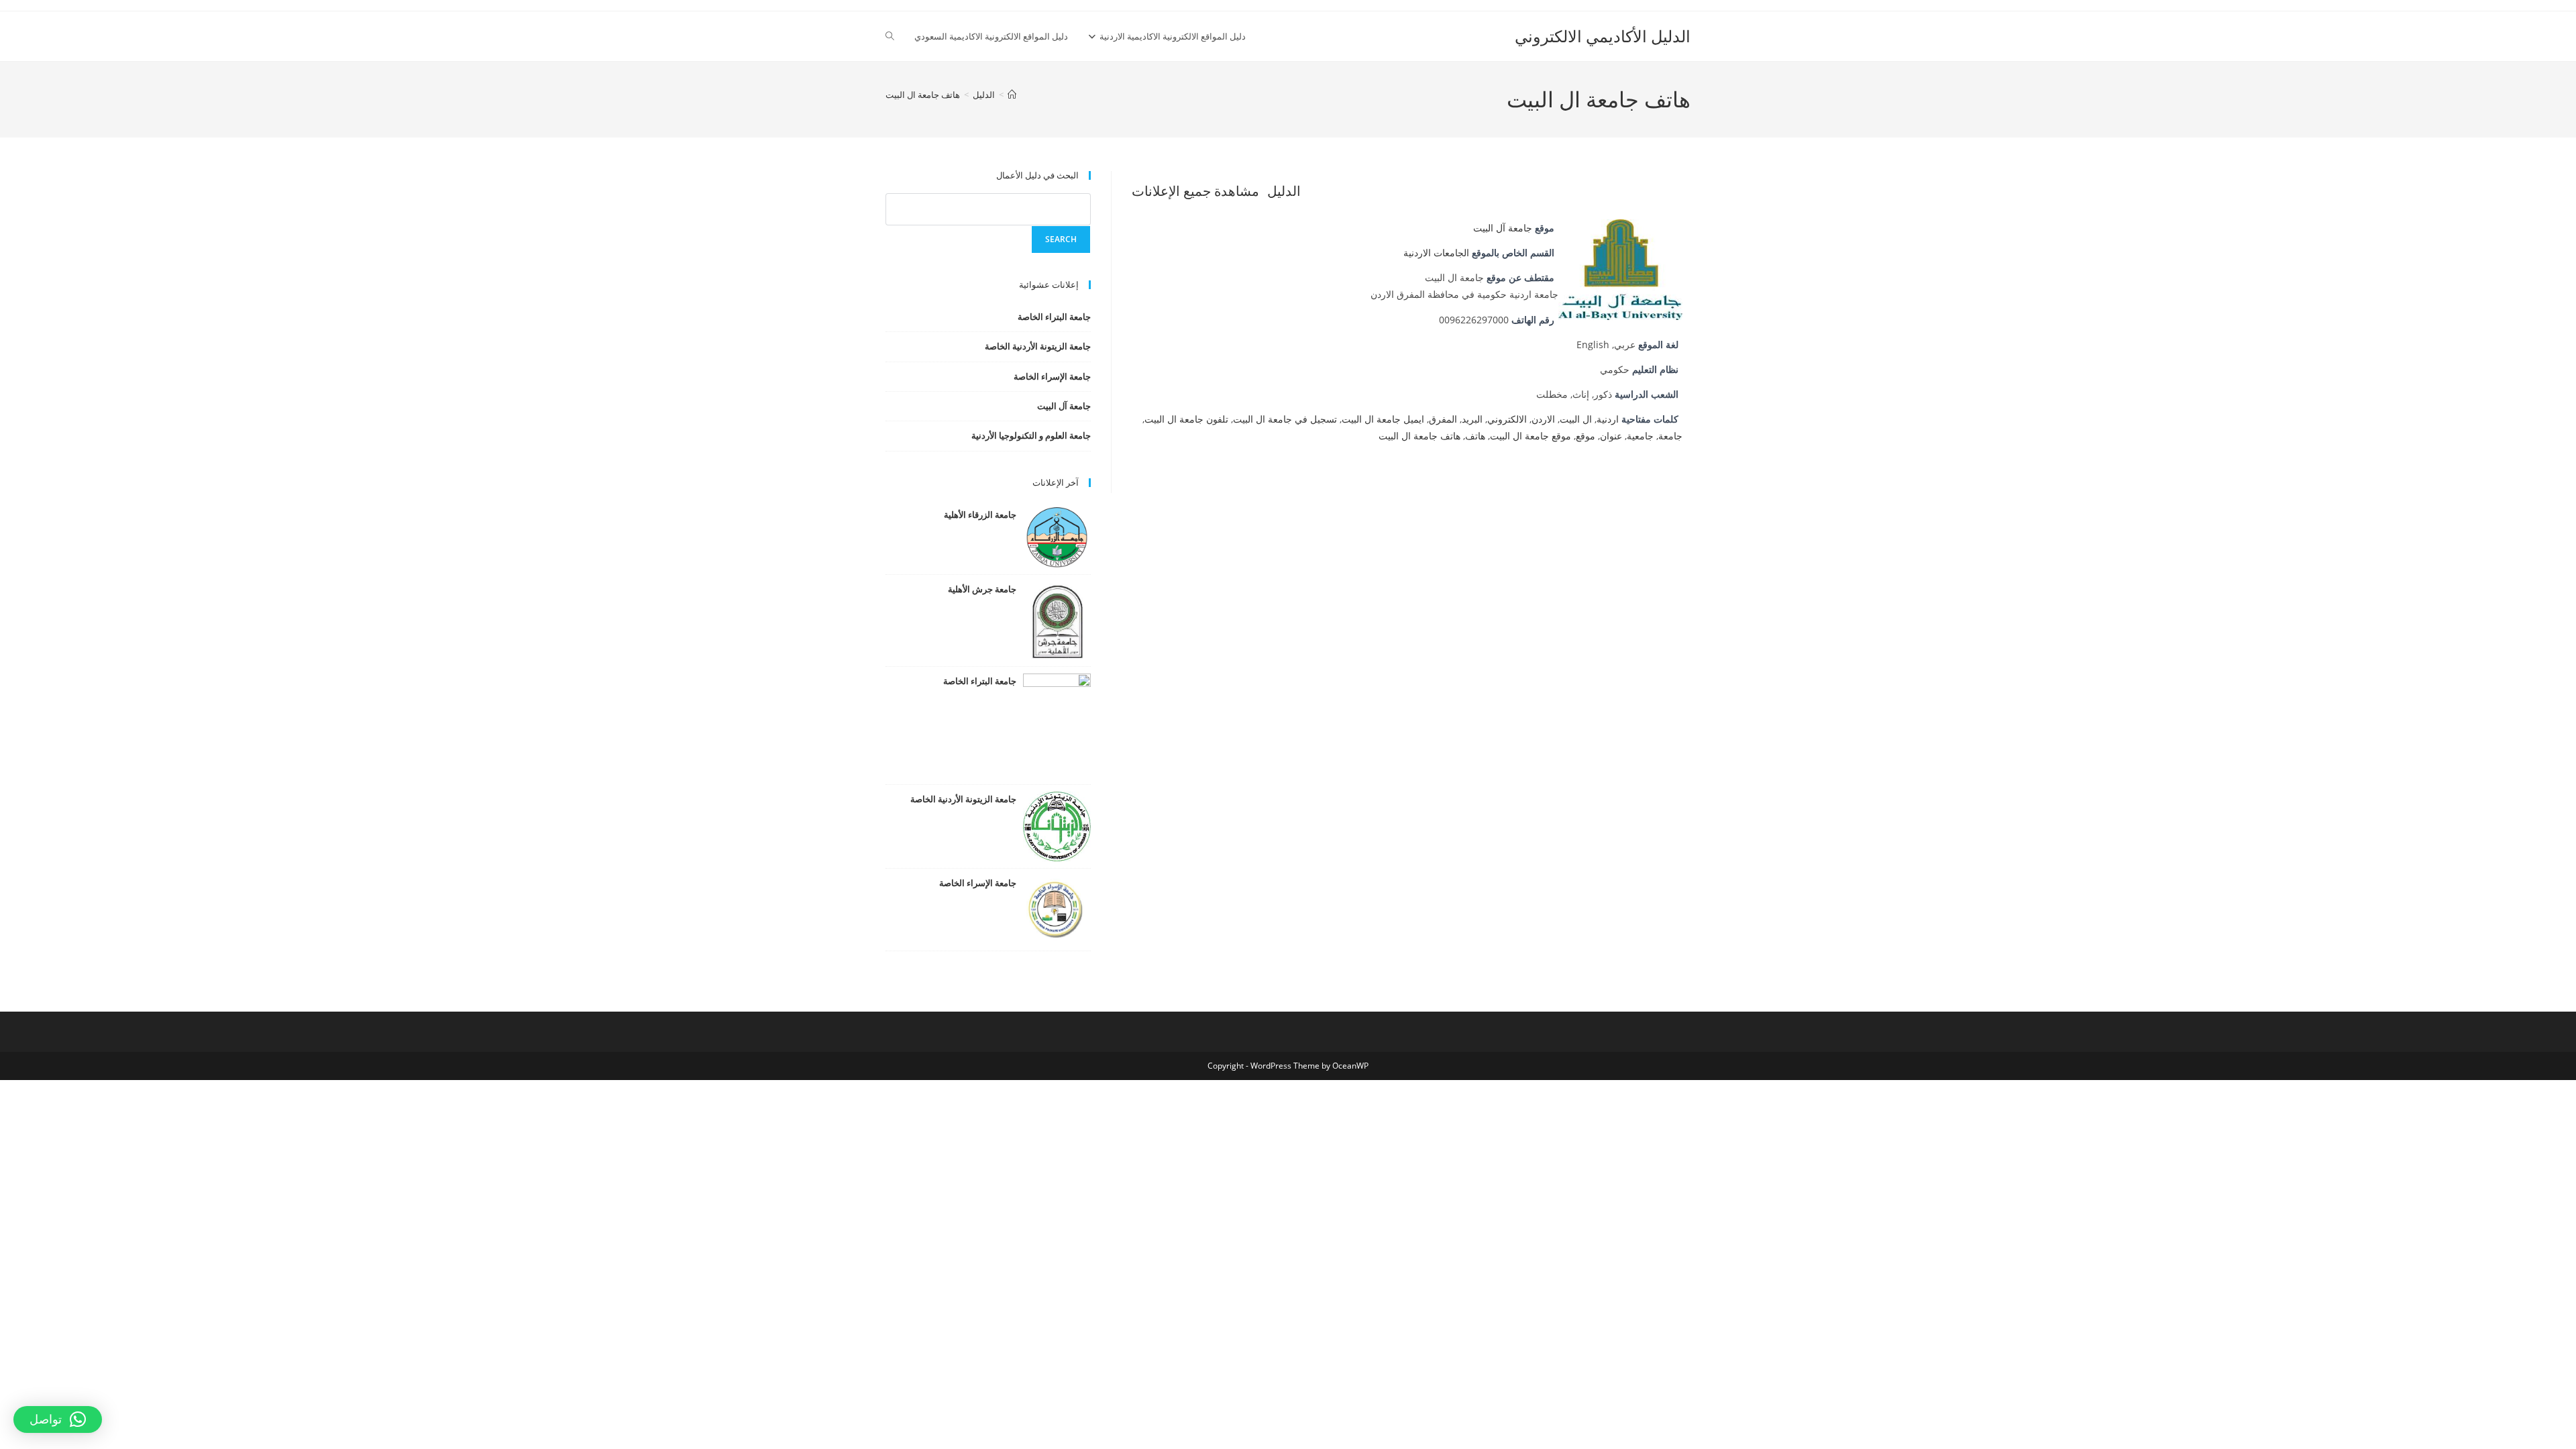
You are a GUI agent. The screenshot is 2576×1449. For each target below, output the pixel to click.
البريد (1472, 419)
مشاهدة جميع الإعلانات (1195, 191)
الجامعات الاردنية (1436, 253)
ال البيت (1576, 419)
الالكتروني (1507, 419)
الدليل (1284, 191)
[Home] (1012, 95)
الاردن (1543, 419)
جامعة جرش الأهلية (982, 589)
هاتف (1475, 436)
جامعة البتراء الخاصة (1054, 317)
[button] (58, 1419)
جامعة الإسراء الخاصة (1052, 376)
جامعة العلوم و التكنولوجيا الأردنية (1031, 435)
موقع (1586, 436)
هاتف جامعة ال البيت (923, 95)
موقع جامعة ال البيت (1531, 436)
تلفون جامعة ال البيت (1186, 419)
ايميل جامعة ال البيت (1383, 419)
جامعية (1640, 436)
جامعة (1670, 436)
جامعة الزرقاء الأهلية (980, 515)
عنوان (1611, 436)
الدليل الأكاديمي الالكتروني (1603, 36)
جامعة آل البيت (1503, 228)
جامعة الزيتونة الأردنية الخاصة (1038, 346)
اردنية (1608, 419)
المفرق (1443, 419)
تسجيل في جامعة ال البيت (1285, 419)
